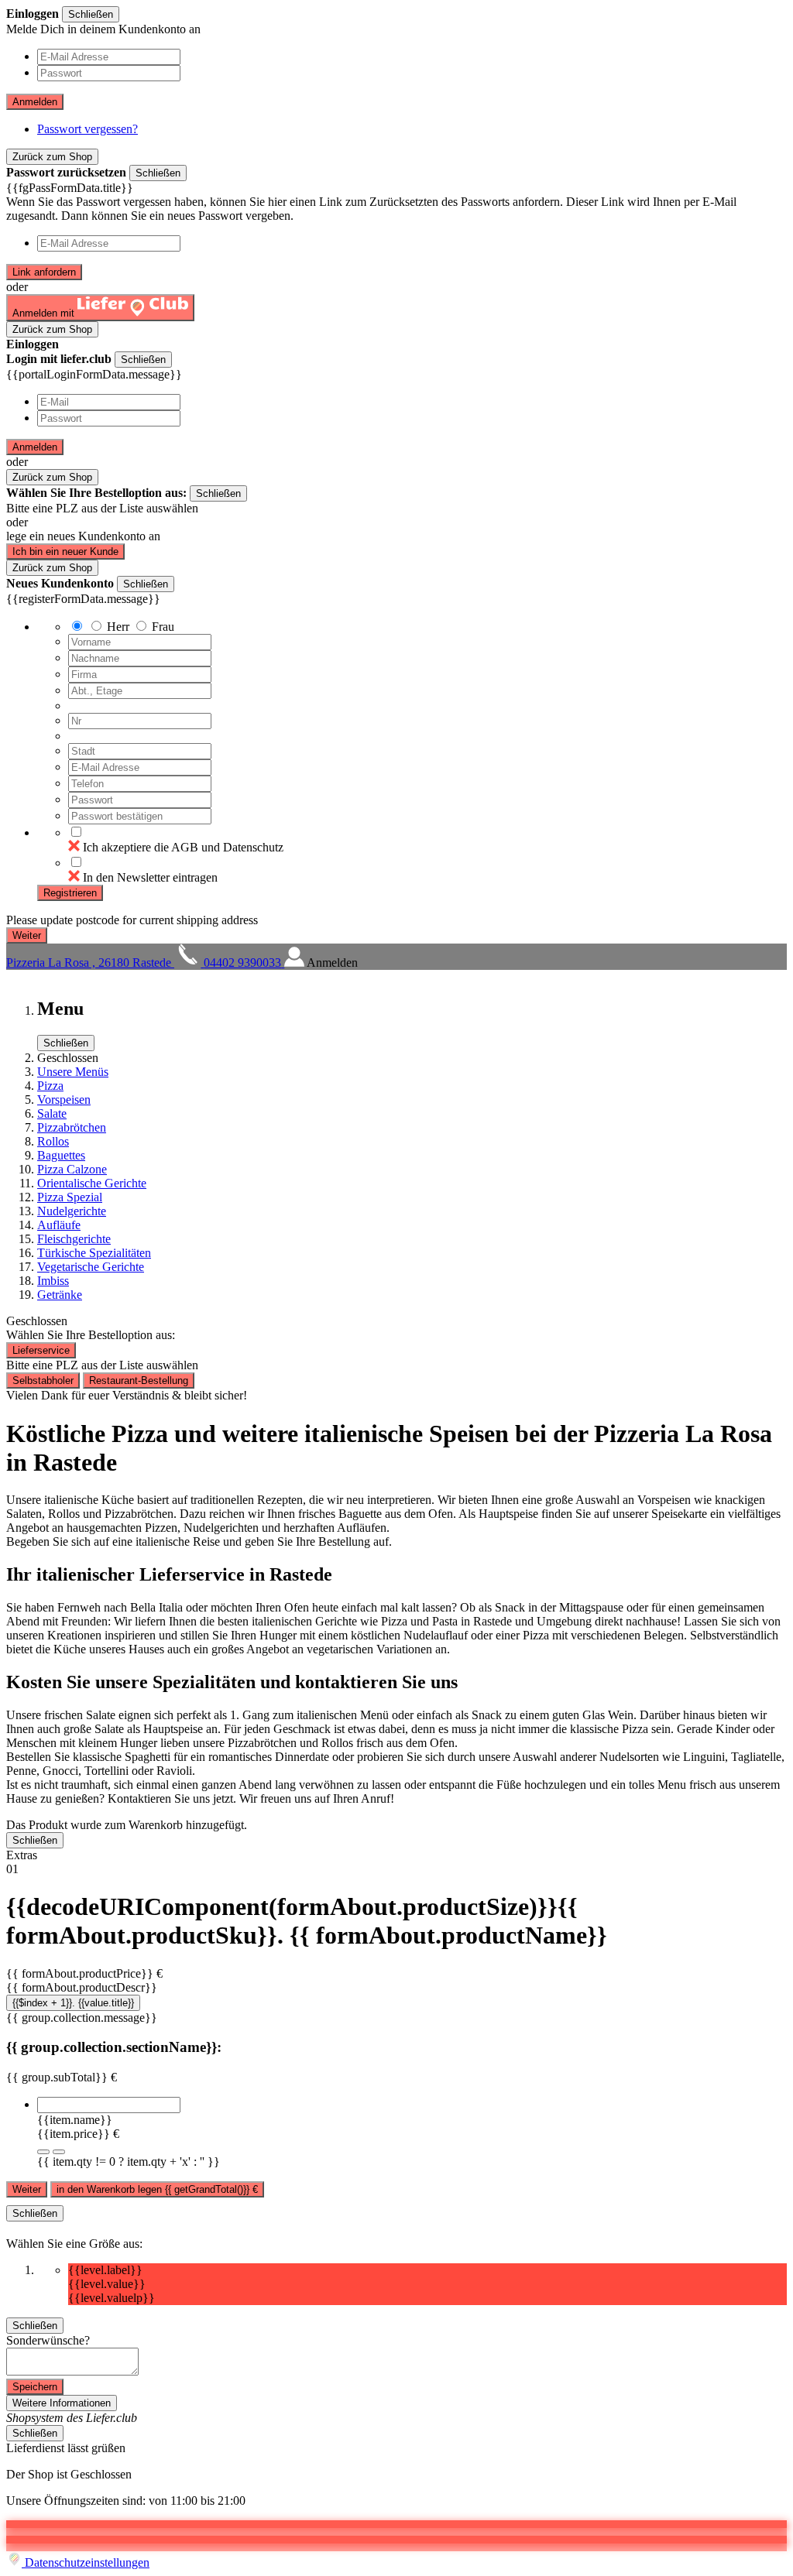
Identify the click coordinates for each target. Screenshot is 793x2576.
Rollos (53, 1141)
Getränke (60, 1295)
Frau (163, 627)
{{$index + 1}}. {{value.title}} (73, 2003)
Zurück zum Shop (52, 157)
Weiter (27, 2189)
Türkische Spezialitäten (94, 1253)
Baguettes (61, 1155)
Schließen (91, 14)
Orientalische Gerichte (92, 1183)
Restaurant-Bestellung (139, 1380)
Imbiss (53, 1281)
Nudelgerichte (72, 1211)
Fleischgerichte (74, 1239)
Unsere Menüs (73, 1072)
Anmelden (35, 102)
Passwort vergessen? (88, 129)
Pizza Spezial (70, 1197)
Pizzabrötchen (72, 1127)
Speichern (35, 2387)
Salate (52, 1113)
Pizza (50, 1086)
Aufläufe (59, 1225)
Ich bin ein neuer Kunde (65, 552)
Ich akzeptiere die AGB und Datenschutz (183, 847)
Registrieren (70, 893)
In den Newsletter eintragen (150, 877)
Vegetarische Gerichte (91, 1267)
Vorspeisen (64, 1100)
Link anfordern (44, 272)
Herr (118, 627)
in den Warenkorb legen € (157, 2189)
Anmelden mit (45, 313)
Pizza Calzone (72, 1169)
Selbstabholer (43, 1380)
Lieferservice (41, 1350)
